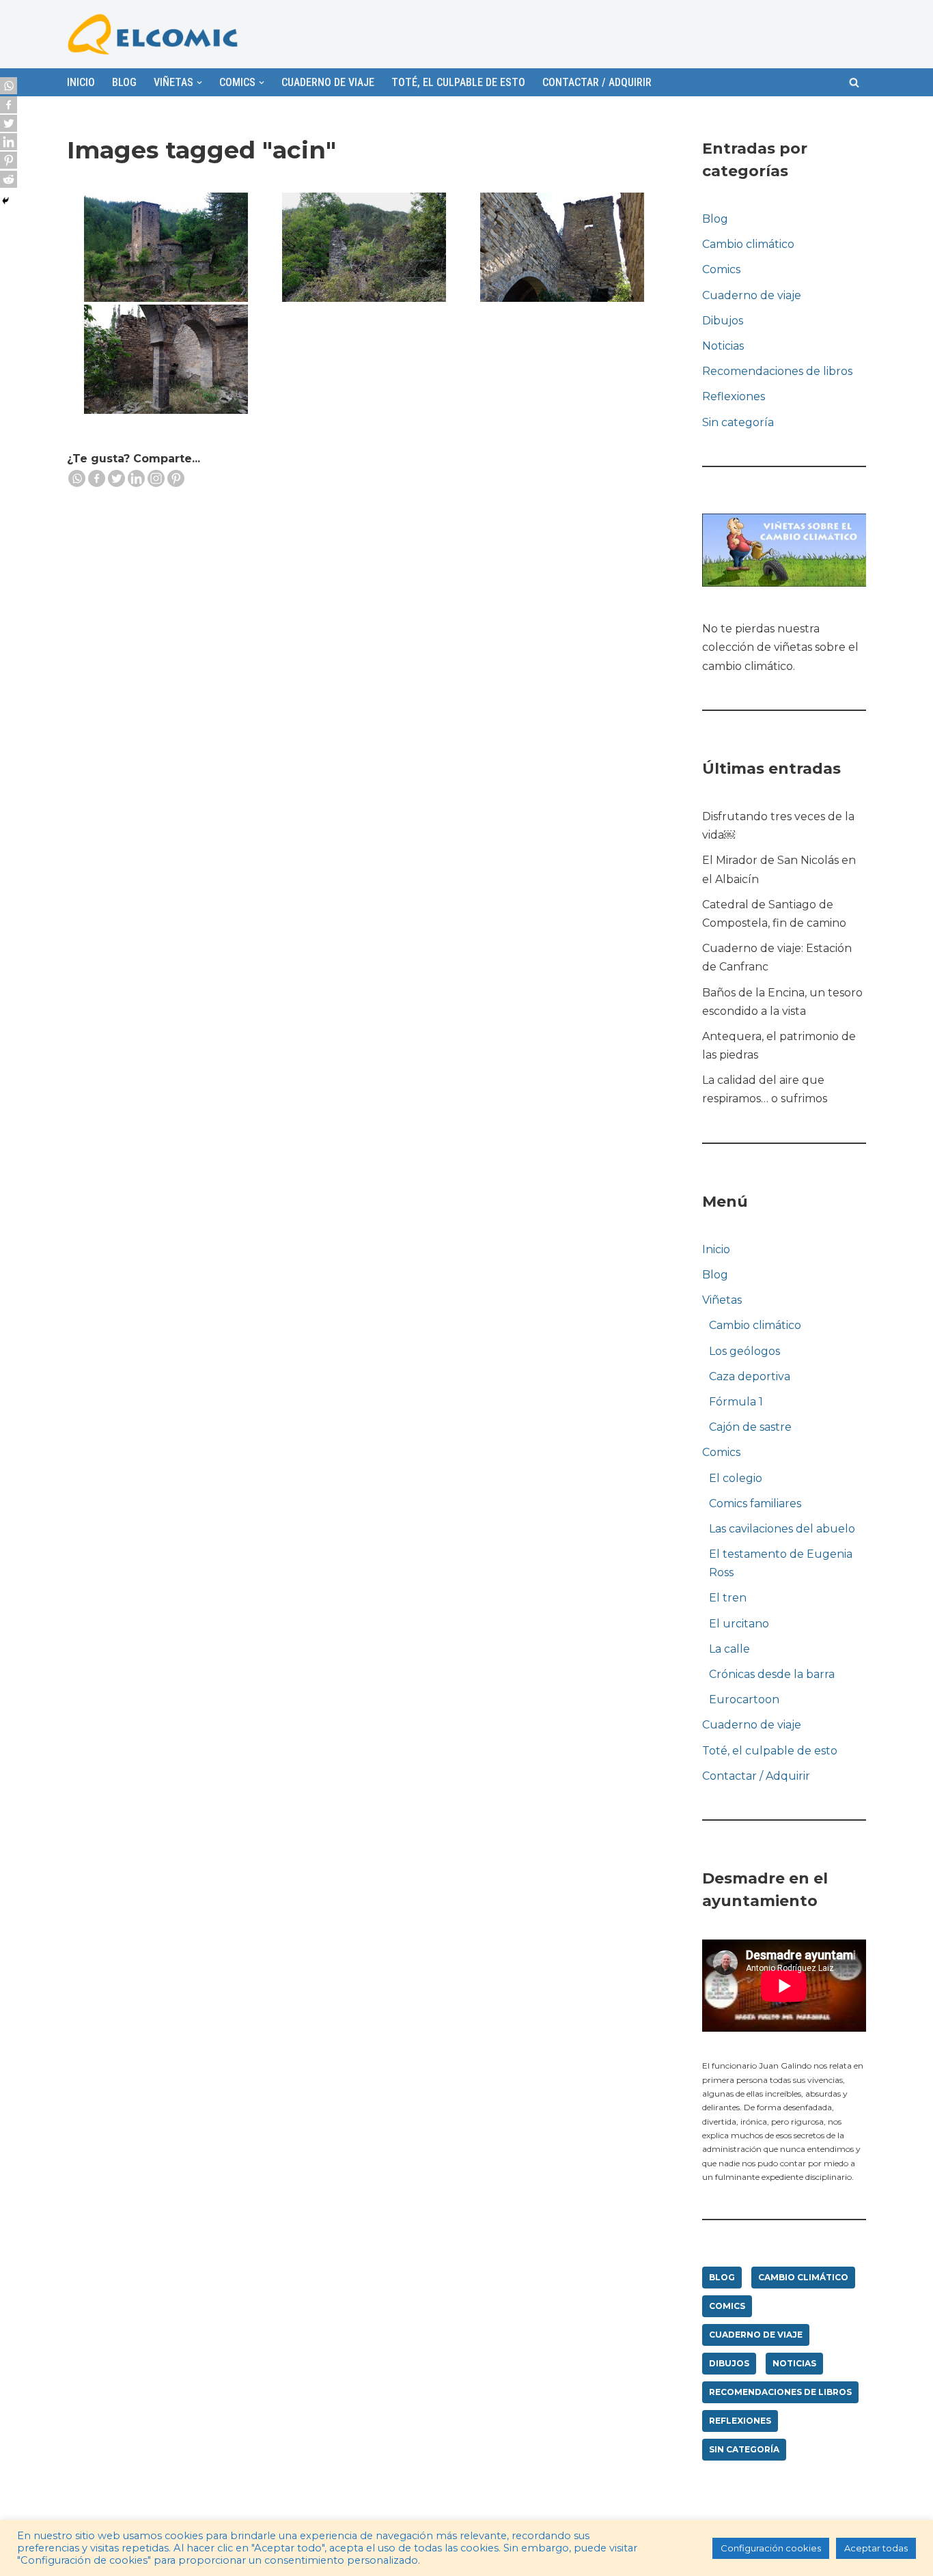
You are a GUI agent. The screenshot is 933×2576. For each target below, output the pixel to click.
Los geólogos (744, 1351)
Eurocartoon (744, 1699)
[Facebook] (97, 478)
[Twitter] (116, 478)
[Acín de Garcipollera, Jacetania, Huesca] (166, 247)
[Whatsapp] (77, 478)
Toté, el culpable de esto (458, 82)
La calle (729, 1649)
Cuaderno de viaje (328, 82)
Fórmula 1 (736, 1402)
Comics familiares (755, 1503)
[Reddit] (9, 179)
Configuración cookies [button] (771, 2548)
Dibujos (723, 321)
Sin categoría (738, 422)
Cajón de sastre (750, 1427)
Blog (124, 82)
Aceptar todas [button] (876, 2548)
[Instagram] (156, 478)
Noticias (723, 346)
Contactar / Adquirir (597, 82)
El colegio (736, 1478)
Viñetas (722, 1300)
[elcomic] (152, 34)
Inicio (81, 82)
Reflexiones (734, 396)
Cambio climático (748, 244)
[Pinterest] (176, 478)
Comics (721, 269)
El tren (728, 1598)
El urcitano (739, 1624)
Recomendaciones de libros (777, 371)
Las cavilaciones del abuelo (782, 1529)
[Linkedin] (136, 478)
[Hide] (5, 201)
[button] (854, 82)
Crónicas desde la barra (772, 1674)
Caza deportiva (750, 1376)
